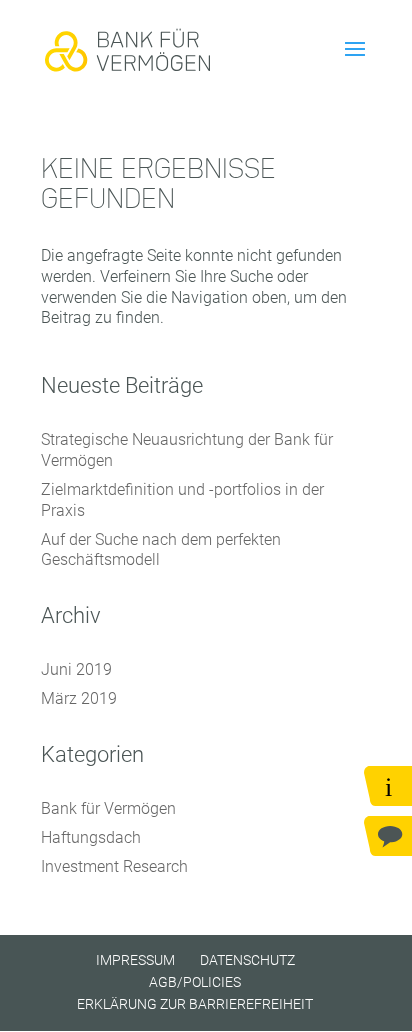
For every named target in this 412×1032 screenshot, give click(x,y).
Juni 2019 (76, 669)
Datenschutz (247, 960)
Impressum (135, 960)
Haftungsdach (91, 837)
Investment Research (114, 866)
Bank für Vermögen (108, 808)
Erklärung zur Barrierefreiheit (195, 1004)
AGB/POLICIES (195, 982)
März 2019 (79, 698)
